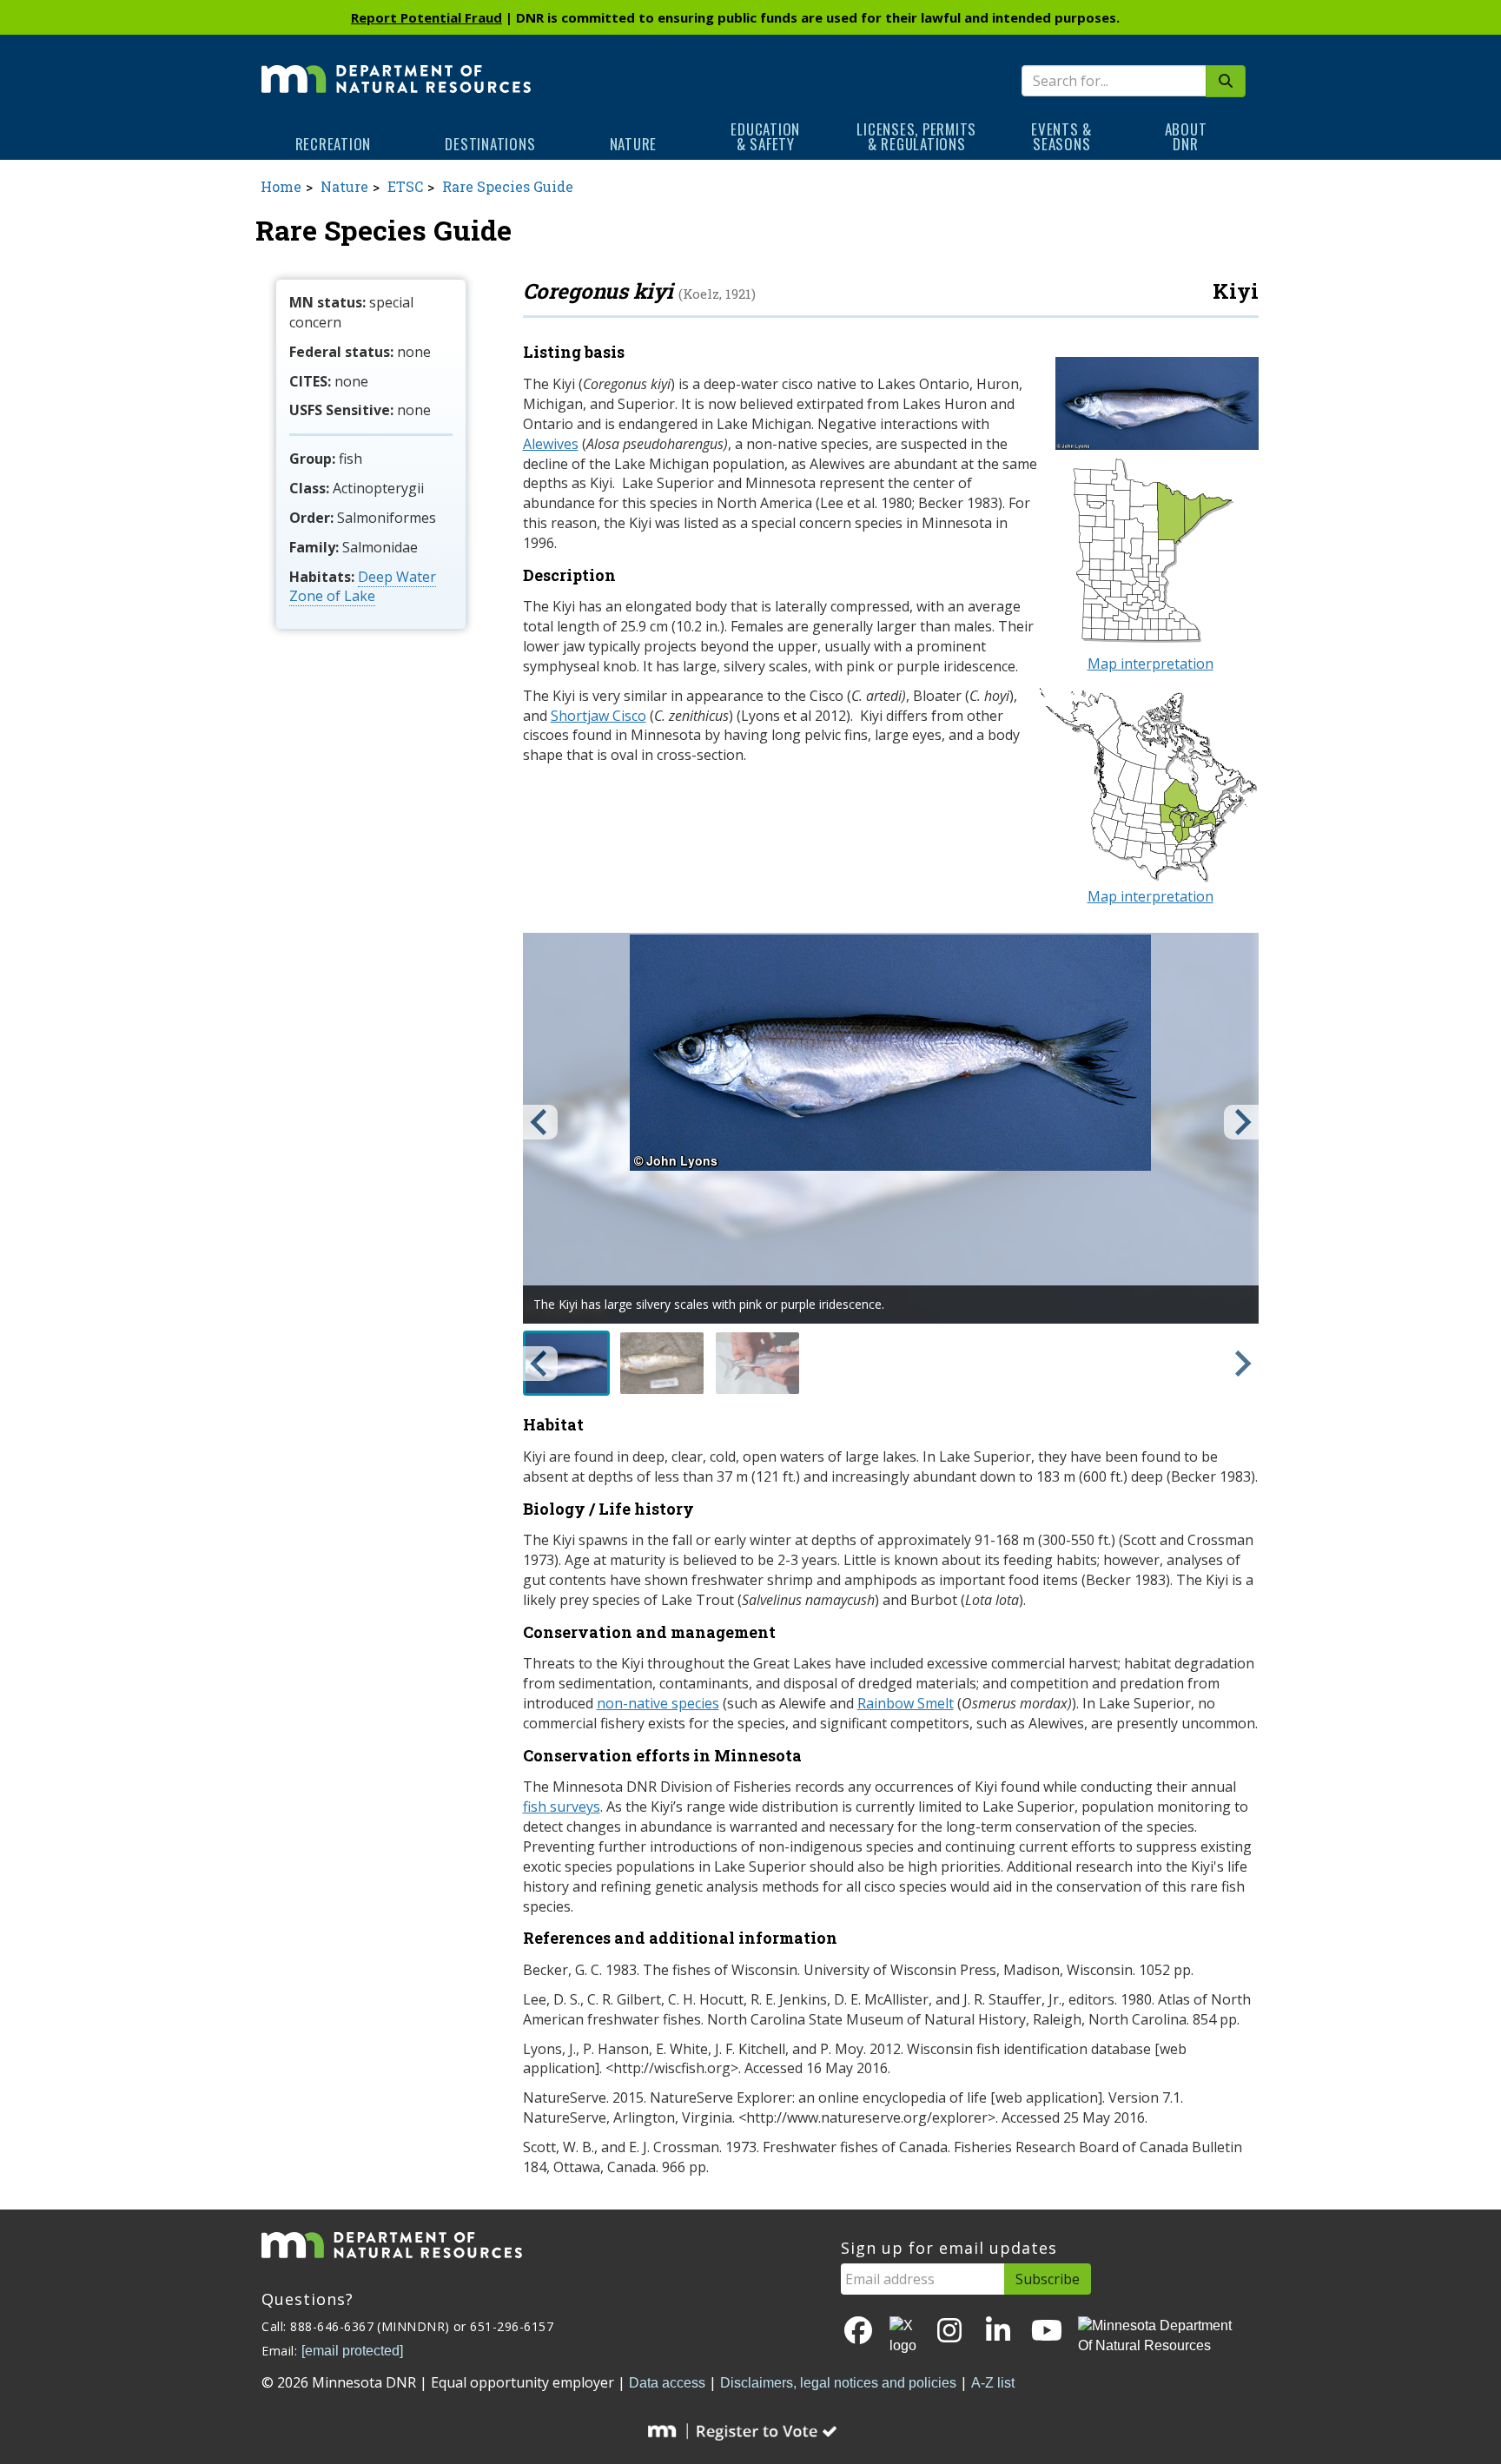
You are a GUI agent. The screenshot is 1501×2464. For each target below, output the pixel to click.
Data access (667, 2383)
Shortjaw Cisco (598, 716)
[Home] (396, 67)
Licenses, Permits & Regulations (916, 136)
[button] (566, 1363)
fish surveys (562, 1807)
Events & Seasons (1061, 136)
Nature (634, 144)
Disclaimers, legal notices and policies (838, 2383)
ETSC (405, 186)
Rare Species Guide (508, 186)
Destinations (490, 144)
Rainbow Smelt (906, 1703)
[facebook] (858, 2332)
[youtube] (1047, 2332)
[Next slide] (1241, 1122)
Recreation (334, 144)
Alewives (551, 444)
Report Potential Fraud (426, 17)
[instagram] (949, 2332)
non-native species (658, 1703)
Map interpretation (1151, 664)
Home (281, 186)
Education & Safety (765, 136)
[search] (1226, 81)
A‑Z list (993, 2383)
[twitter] (904, 2336)
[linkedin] (998, 2332)
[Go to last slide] (540, 1122)
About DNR (1186, 136)
